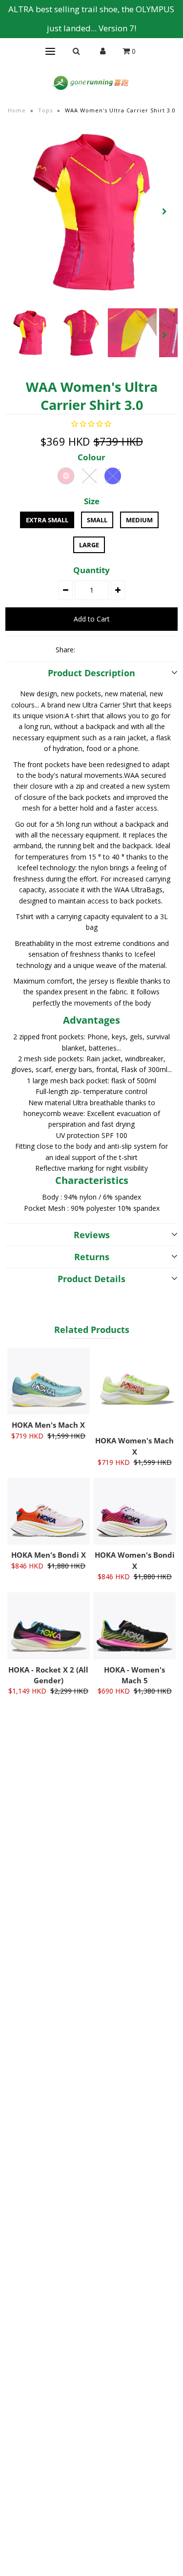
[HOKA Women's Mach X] (134, 1389)
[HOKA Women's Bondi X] (134, 1511)
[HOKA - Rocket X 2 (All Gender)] (49, 1626)
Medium (139, 520)
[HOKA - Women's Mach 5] (134, 1626)
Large (89, 545)
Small (97, 520)
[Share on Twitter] (103, 649)
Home (17, 110)
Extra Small (47, 520)
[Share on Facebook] (87, 649)
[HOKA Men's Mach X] (49, 1381)
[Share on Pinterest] (120, 649)
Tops (45, 110)
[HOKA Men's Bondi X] (49, 1511)
